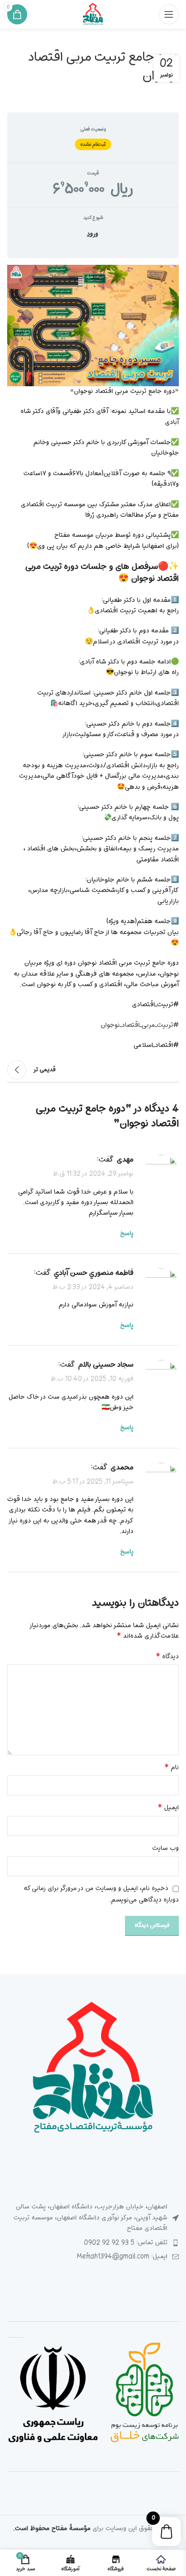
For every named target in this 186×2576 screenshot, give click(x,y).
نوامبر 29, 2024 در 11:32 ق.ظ (93, 1174)
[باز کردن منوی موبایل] (169, 14)
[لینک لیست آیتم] (93, 2243)
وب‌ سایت (165, 1848)
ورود (93, 234)
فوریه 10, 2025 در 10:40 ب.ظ (92, 1379)
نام (172, 1768)
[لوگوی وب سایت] (93, 15)
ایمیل (168, 1808)
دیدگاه (167, 1657)
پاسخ (127, 1234)
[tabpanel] (93, 658)
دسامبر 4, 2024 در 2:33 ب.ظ (93, 1287)
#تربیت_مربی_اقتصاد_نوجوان (140, 1025)
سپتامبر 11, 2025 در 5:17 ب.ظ (93, 1482)
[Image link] (93, 2070)
